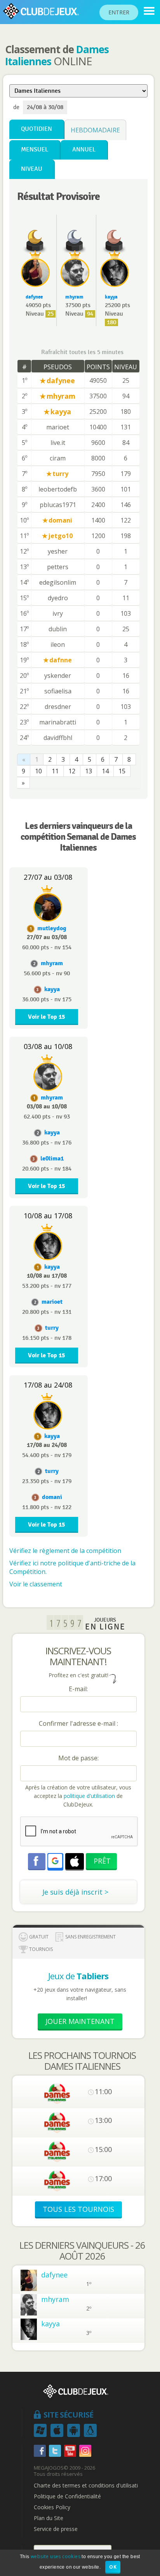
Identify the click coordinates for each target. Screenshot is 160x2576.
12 (72, 771)
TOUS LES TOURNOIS (78, 2209)
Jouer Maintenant (80, 2021)
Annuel (84, 150)
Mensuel (35, 150)
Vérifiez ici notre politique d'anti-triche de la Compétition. (72, 1567)
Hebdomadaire (95, 130)
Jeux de (78, 1976)
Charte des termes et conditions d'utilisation (89, 2486)
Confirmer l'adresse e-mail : (78, 1723)
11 (55, 771)
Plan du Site (49, 2518)
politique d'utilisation (89, 1796)
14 (105, 771)
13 (89, 771)
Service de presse (56, 2529)
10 (38, 771)
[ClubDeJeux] (149, 11)
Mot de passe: (78, 1758)
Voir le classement (36, 1584)
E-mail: (78, 1689)
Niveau (32, 169)
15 (122, 771)
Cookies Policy (52, 2507)
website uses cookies (56, 2556)
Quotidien (37, 129)
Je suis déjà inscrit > (75, 1892)
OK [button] (113, 2567)
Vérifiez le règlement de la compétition (65, 1551)
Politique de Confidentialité (67, 2496)
